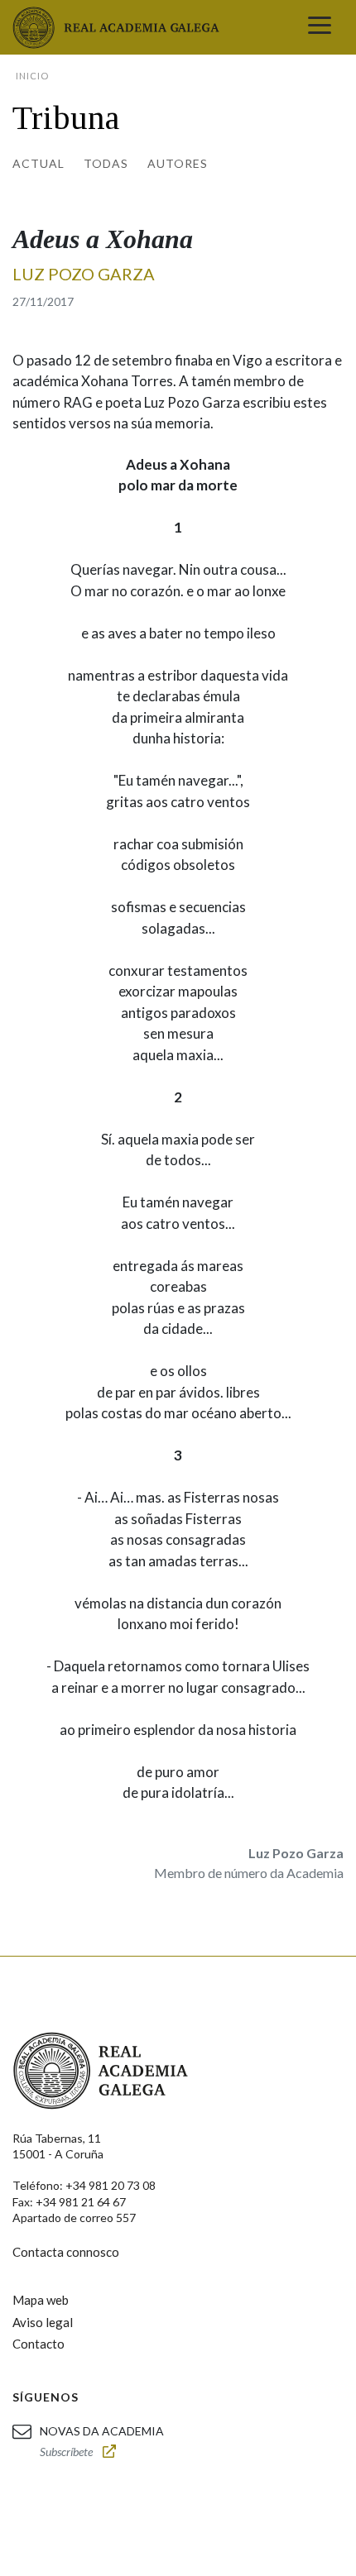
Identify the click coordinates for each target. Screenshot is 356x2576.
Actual (38, 163)
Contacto (38, 2344)
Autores (178, 163)
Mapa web (41, 2300)
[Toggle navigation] (320, 27)
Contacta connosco (66, 2252)
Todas (106, 163)
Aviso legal (43, 2322)
